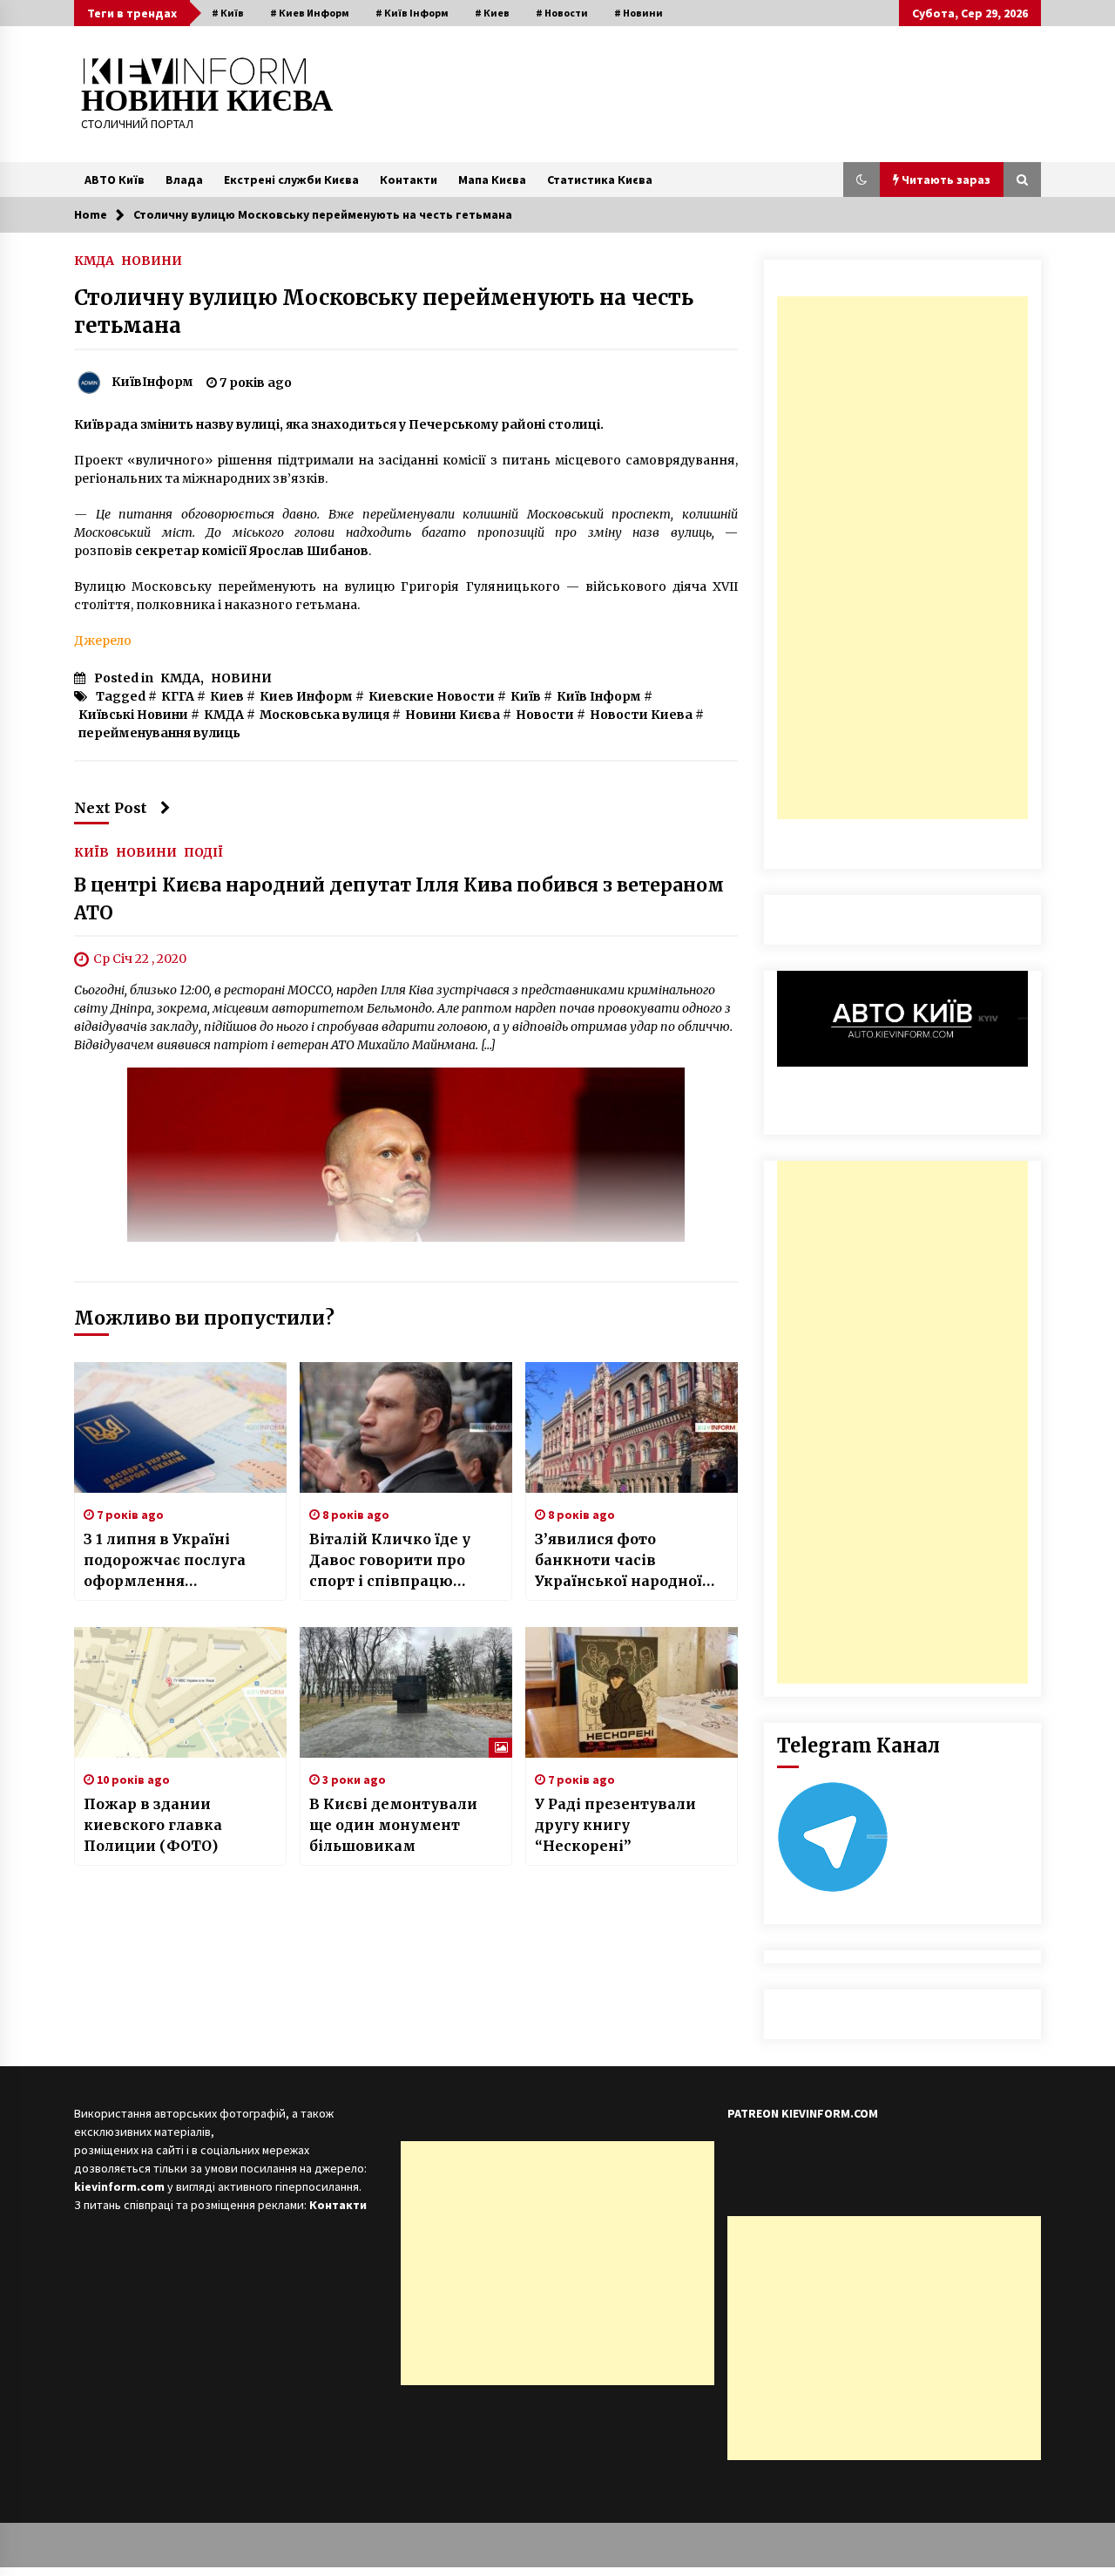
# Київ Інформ (412, 13)
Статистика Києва (600, 180)
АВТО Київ (115, 180)
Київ (526, 696)
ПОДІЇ (203, 851)
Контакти (409, 180)
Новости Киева (641, 715)
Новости (545, 715)
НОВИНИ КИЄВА (207, 101)
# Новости (562, 13)
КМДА (94, 260)
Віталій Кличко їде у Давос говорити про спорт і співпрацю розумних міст (390, 1561)
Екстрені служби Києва (291, 180)
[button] (862, 180)
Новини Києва (453, 715)
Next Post (111, 808)
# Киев (492, 13)
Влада (184, 180)
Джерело (103, 641)
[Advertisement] (902, 558)
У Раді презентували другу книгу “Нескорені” (615, 1825)
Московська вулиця (324, 715)
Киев (227, 696)
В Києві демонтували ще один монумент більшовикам (393, 1825)
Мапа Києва (492, 180)
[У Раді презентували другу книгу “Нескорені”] (632, 1692)
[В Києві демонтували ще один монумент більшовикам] (406, 1692)
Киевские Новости (432, 696)
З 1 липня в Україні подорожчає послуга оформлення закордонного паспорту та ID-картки (176, 1561)
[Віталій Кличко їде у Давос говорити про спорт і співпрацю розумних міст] (406, 1427)
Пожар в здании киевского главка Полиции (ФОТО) (153, 1825)
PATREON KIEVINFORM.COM (803, 2113)
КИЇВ (91, 851)
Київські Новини (133, 715)
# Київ (228, 13)
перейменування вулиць (159, 733)
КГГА (178, 696)
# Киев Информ (310, 13)
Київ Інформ (599, 696)
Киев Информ (306, 696)
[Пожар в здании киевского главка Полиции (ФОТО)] (180, 1692)
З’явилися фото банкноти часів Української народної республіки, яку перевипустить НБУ (618, 1561)
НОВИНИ (152, 260)
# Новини (639, 13)
